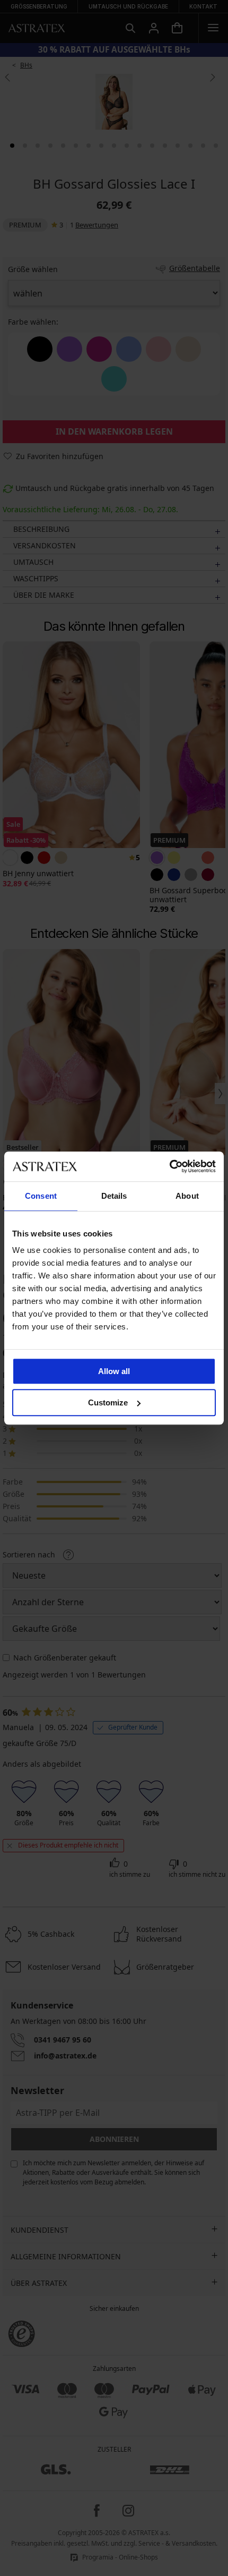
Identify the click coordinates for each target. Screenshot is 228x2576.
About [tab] (187, 1196)
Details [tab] (114, 1196)
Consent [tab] (41, 1196)
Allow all (114, 1371)
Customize (108, 1403)
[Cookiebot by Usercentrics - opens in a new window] (169, 1166)
